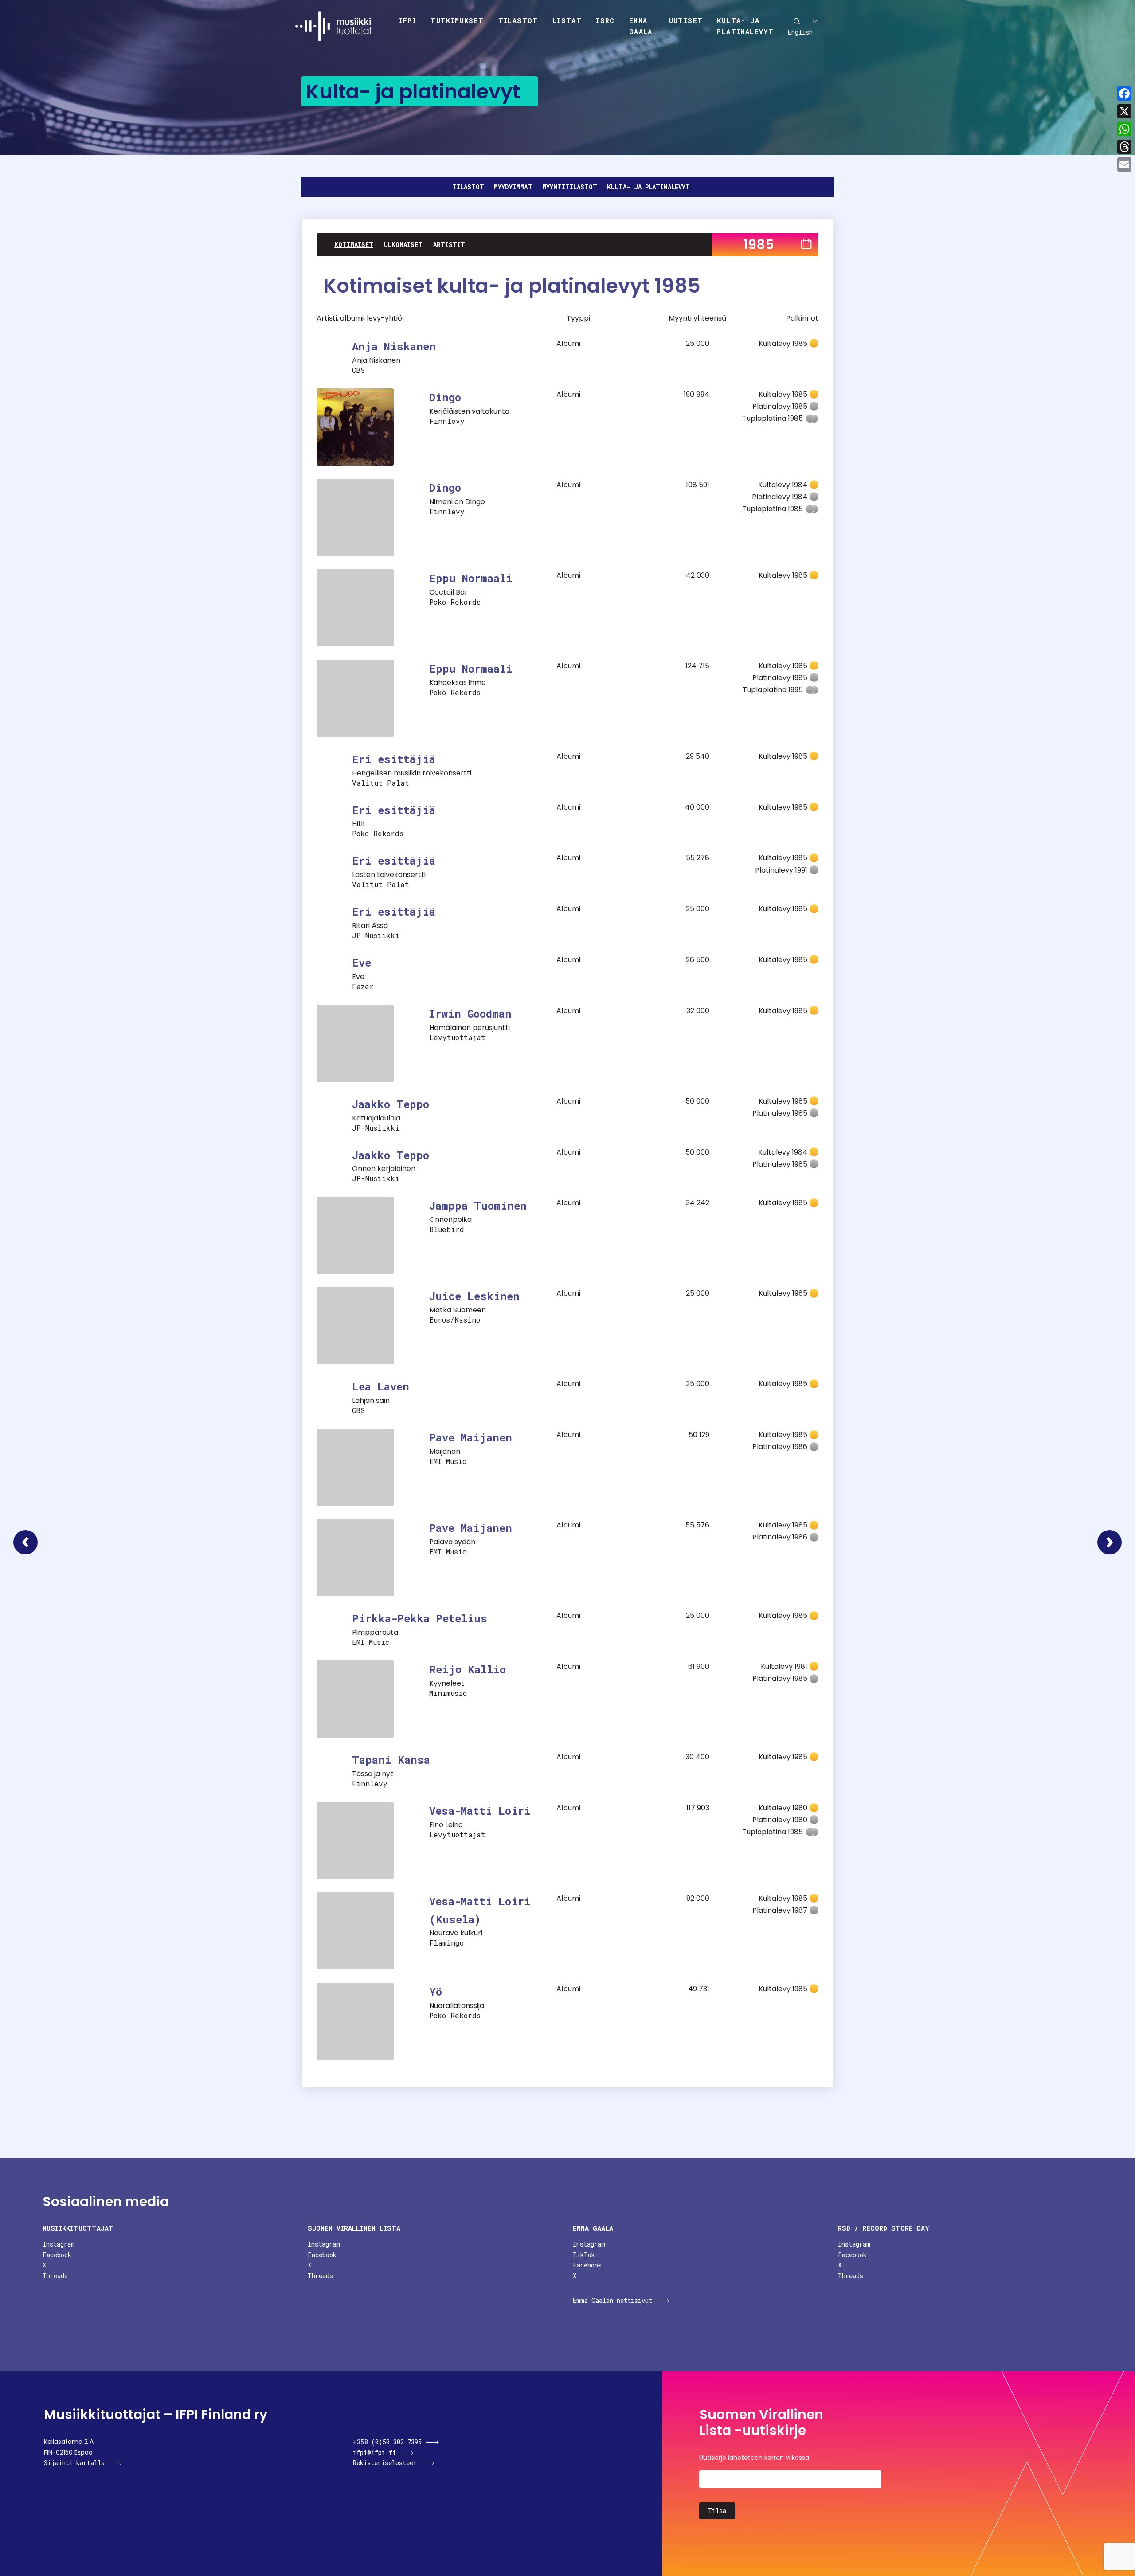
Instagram (59, 2244)
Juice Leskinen (474, 1296)
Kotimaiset (354, 245)
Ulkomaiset (403, 245)
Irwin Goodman (470, 1014)
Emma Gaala (641, 26)
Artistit (449, 245)
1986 (1110, 1542)
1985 (759, 245)
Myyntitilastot (570, 187)
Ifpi (408, 20)
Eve (362, 963)
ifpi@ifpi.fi (374, 2453)
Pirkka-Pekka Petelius (420, 1618)
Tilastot (518, 20)
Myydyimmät (513, 187)
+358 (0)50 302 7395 (387, 2442)
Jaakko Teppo (391, 1104)
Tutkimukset (457, 20)
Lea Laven (381, 1386)
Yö (436, 1992)
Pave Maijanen (471, 1437)
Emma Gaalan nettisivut (613, 2300)
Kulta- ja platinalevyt (745, 26)
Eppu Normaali (471, 578)
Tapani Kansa (391, 1760)
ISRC (605, 20)
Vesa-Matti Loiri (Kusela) (480, 1910)
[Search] (797, 21)
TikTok (584, 2255)
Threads (55, 2276)
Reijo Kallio (468, 1669)
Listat (567, 20)
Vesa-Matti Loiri (480, 1811)
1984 (25, 1542)
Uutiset (686, 20)
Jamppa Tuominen (478, 1206)
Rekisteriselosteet (385, 2463)
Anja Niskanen (394, 346)
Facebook (57, 2255)
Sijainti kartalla (74, 2463)
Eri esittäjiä (394, 759)
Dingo (445, 397)
